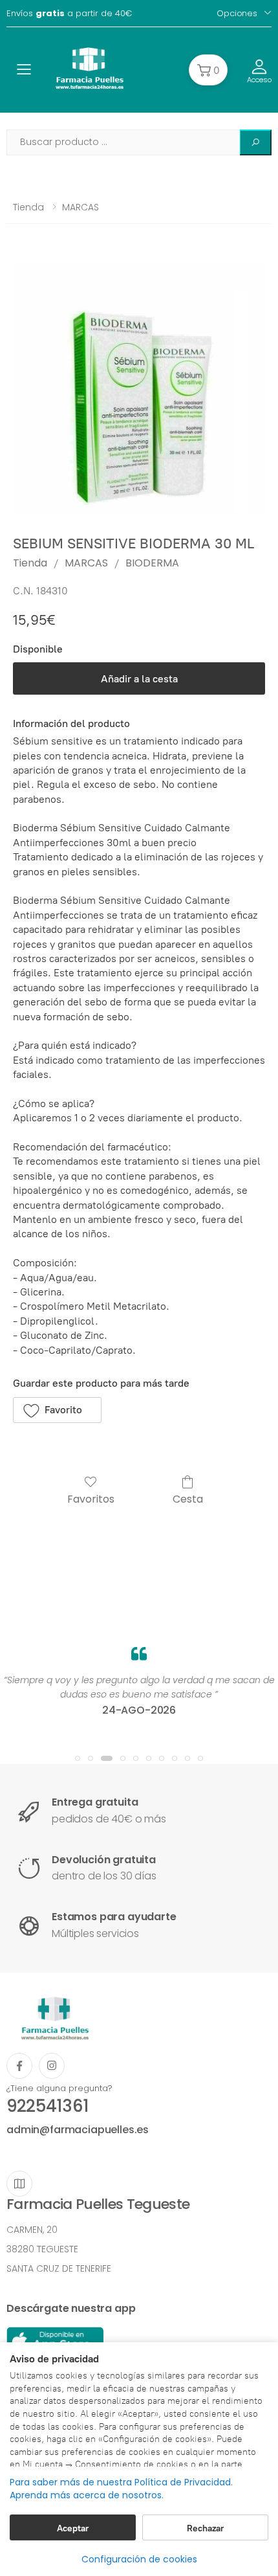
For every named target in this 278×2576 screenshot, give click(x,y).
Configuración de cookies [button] (139, 2559)
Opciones (237, 13)
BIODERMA (152, 563)
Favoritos (91, 1498)
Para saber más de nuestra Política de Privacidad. (121, 2482)
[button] (208, 70)
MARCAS (80, 207)
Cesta (188, 1498)
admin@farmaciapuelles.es (78, 2130)
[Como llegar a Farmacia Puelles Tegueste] (19, 2184)
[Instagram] (52, 2066)
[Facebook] (19, 2066)
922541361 (48, 2106)
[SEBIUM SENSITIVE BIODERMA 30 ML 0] (139, 389)
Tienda (28, 207)
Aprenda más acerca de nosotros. (87, 2495)
